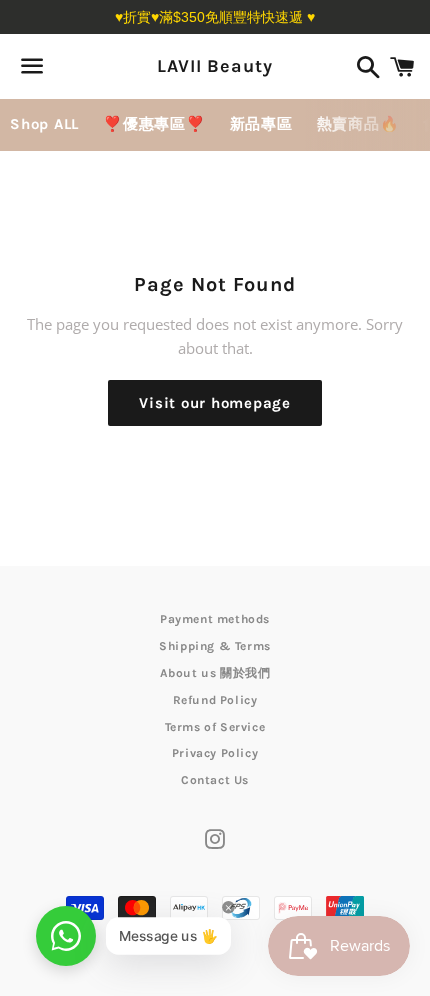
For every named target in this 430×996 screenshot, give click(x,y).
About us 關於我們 (215, 673)
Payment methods (215, 619)
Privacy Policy (215, 753)
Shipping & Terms (215, 646)
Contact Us (215, 780)
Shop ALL (44, 124)
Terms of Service (215, 727)
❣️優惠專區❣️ (154, 124)
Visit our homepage (215, 403)
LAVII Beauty (215, 66)
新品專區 (261, 124)
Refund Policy (215, 700)
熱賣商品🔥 (358, 124)
